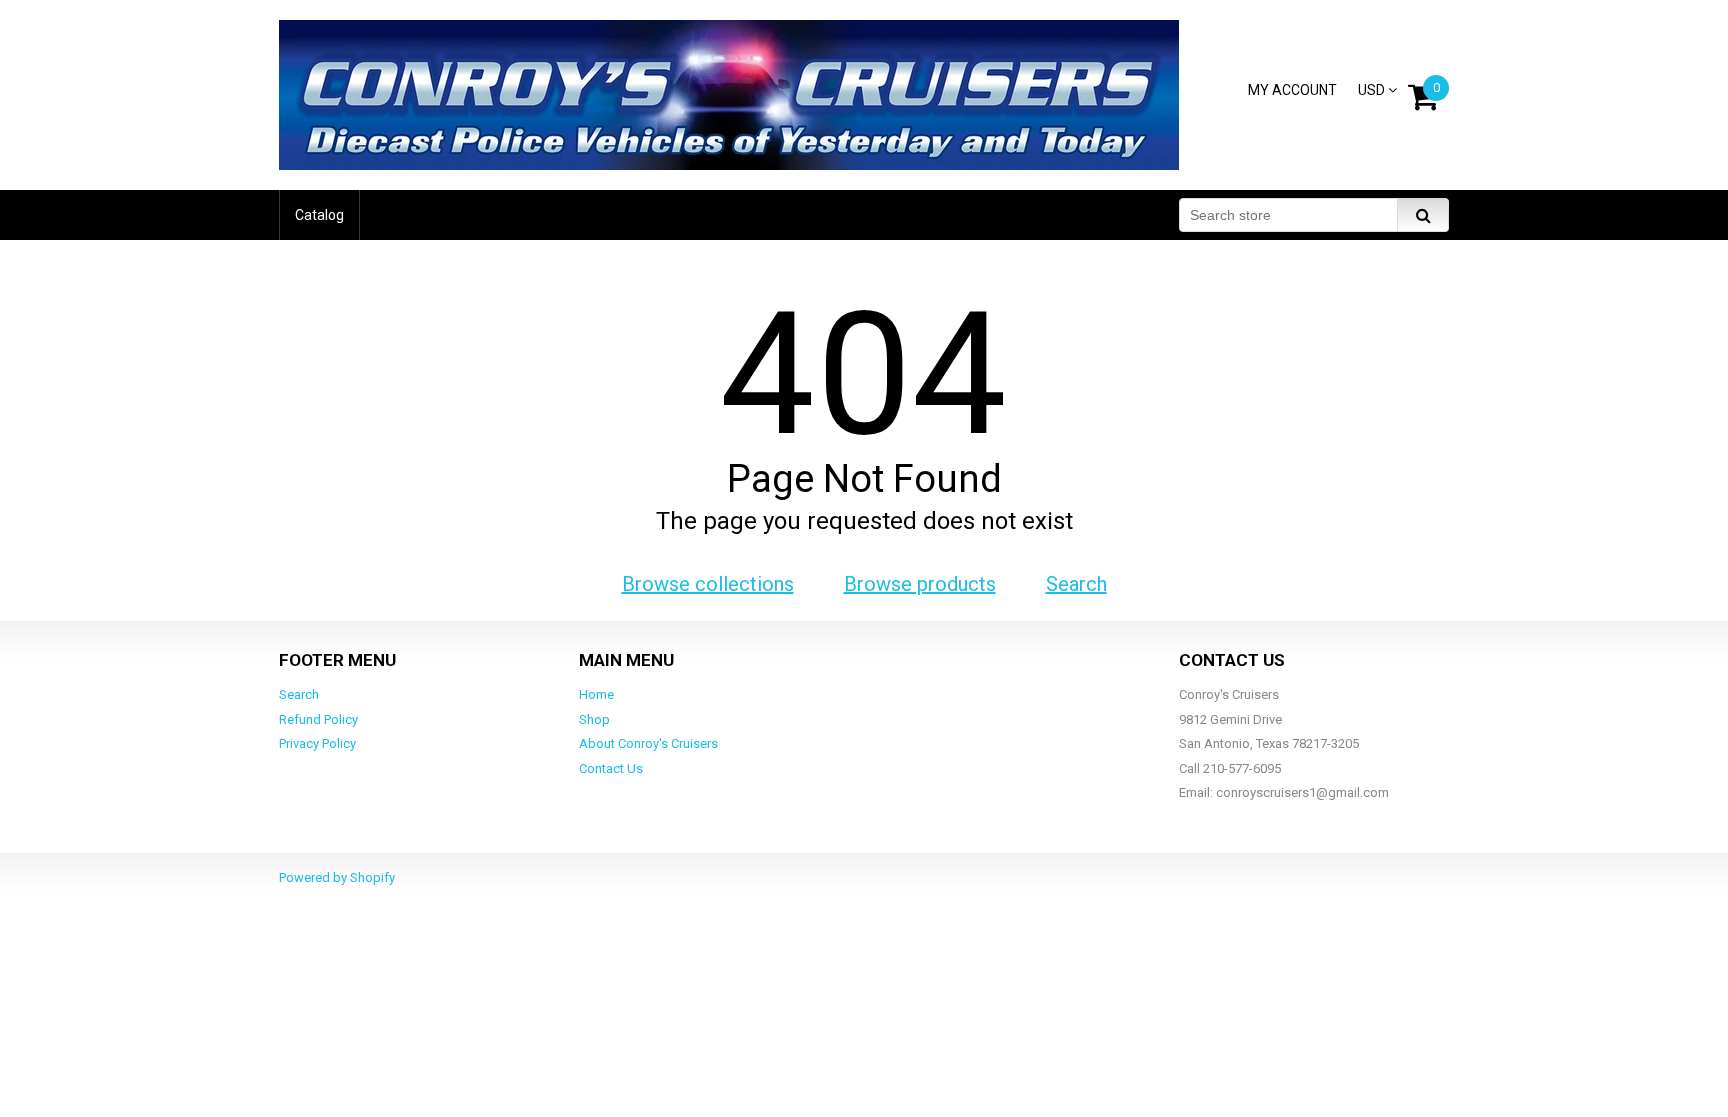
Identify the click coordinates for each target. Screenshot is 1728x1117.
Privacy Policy (317, 743)
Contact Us (611, 768)
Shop (594, 719)
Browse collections (708, 584)
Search (1076, 584)
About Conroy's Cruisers (648, 743)
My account (1292, 90)
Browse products (920, 584)
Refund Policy (318, 719)
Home (596, 694)
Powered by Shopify (337, 877)
